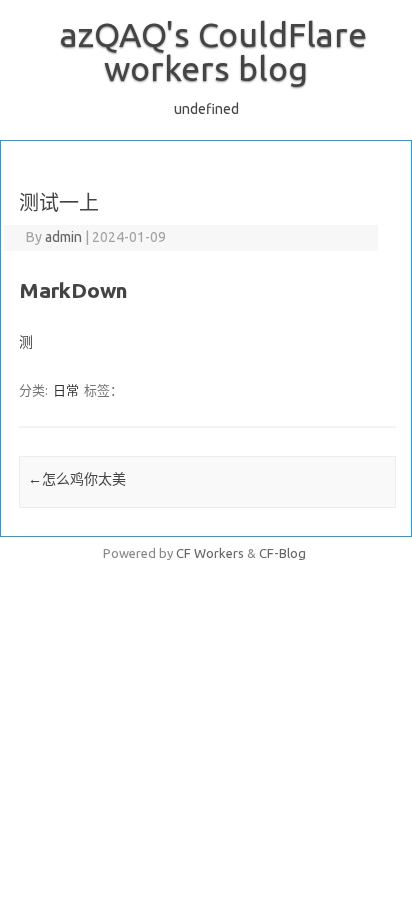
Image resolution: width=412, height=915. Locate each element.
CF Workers (210, 553)
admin (63, 237)
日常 (66, 390)
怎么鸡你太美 (77, 479)
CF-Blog (282, 553)
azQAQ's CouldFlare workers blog (213, 51)
